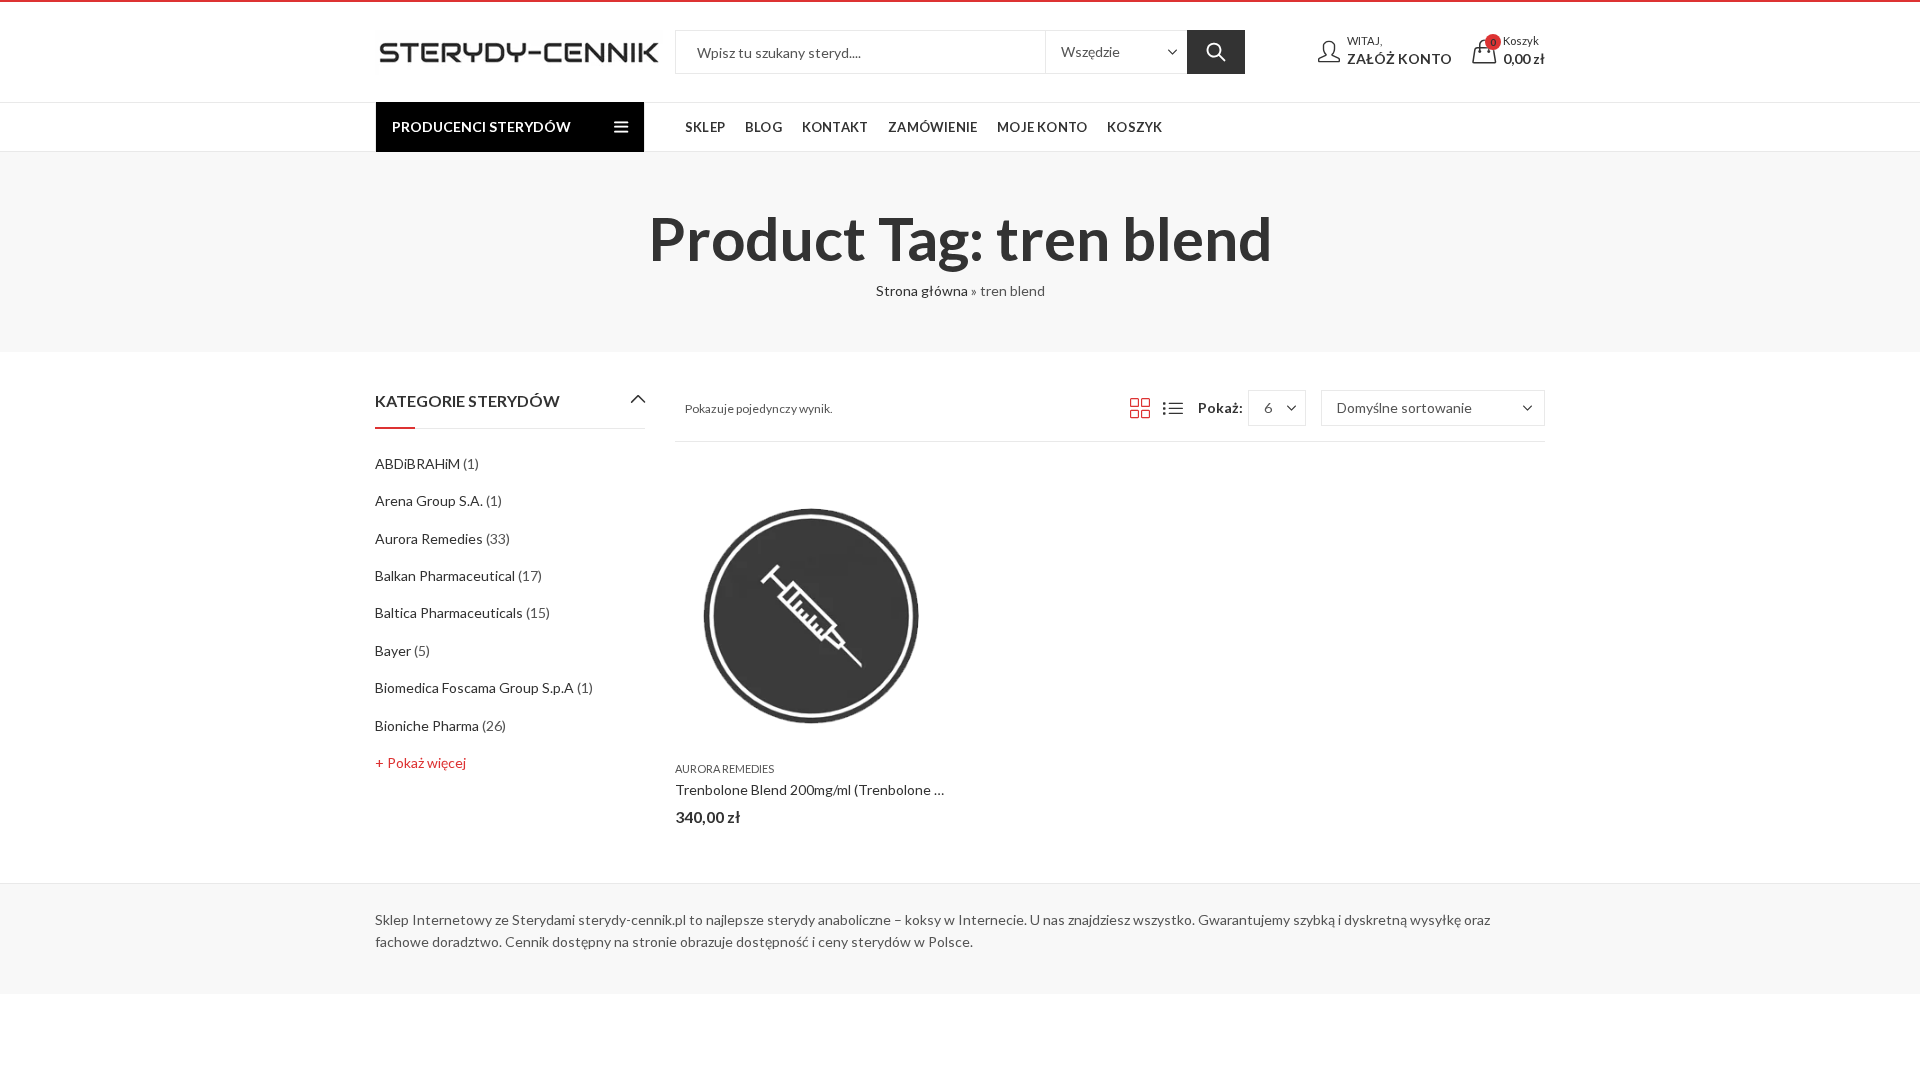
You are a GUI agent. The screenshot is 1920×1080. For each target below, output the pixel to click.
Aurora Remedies (724, 768)
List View (1173, 408)
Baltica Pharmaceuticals (449, 612)
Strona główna (922, 290)
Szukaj (1216, 52)
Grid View (1140, 408)
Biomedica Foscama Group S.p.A (474, 687)
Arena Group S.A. (429, 500)
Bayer (393, 650)
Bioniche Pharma (427, 725)
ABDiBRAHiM (417, 463)
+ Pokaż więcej (420, 762)
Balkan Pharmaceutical (445, 575)
